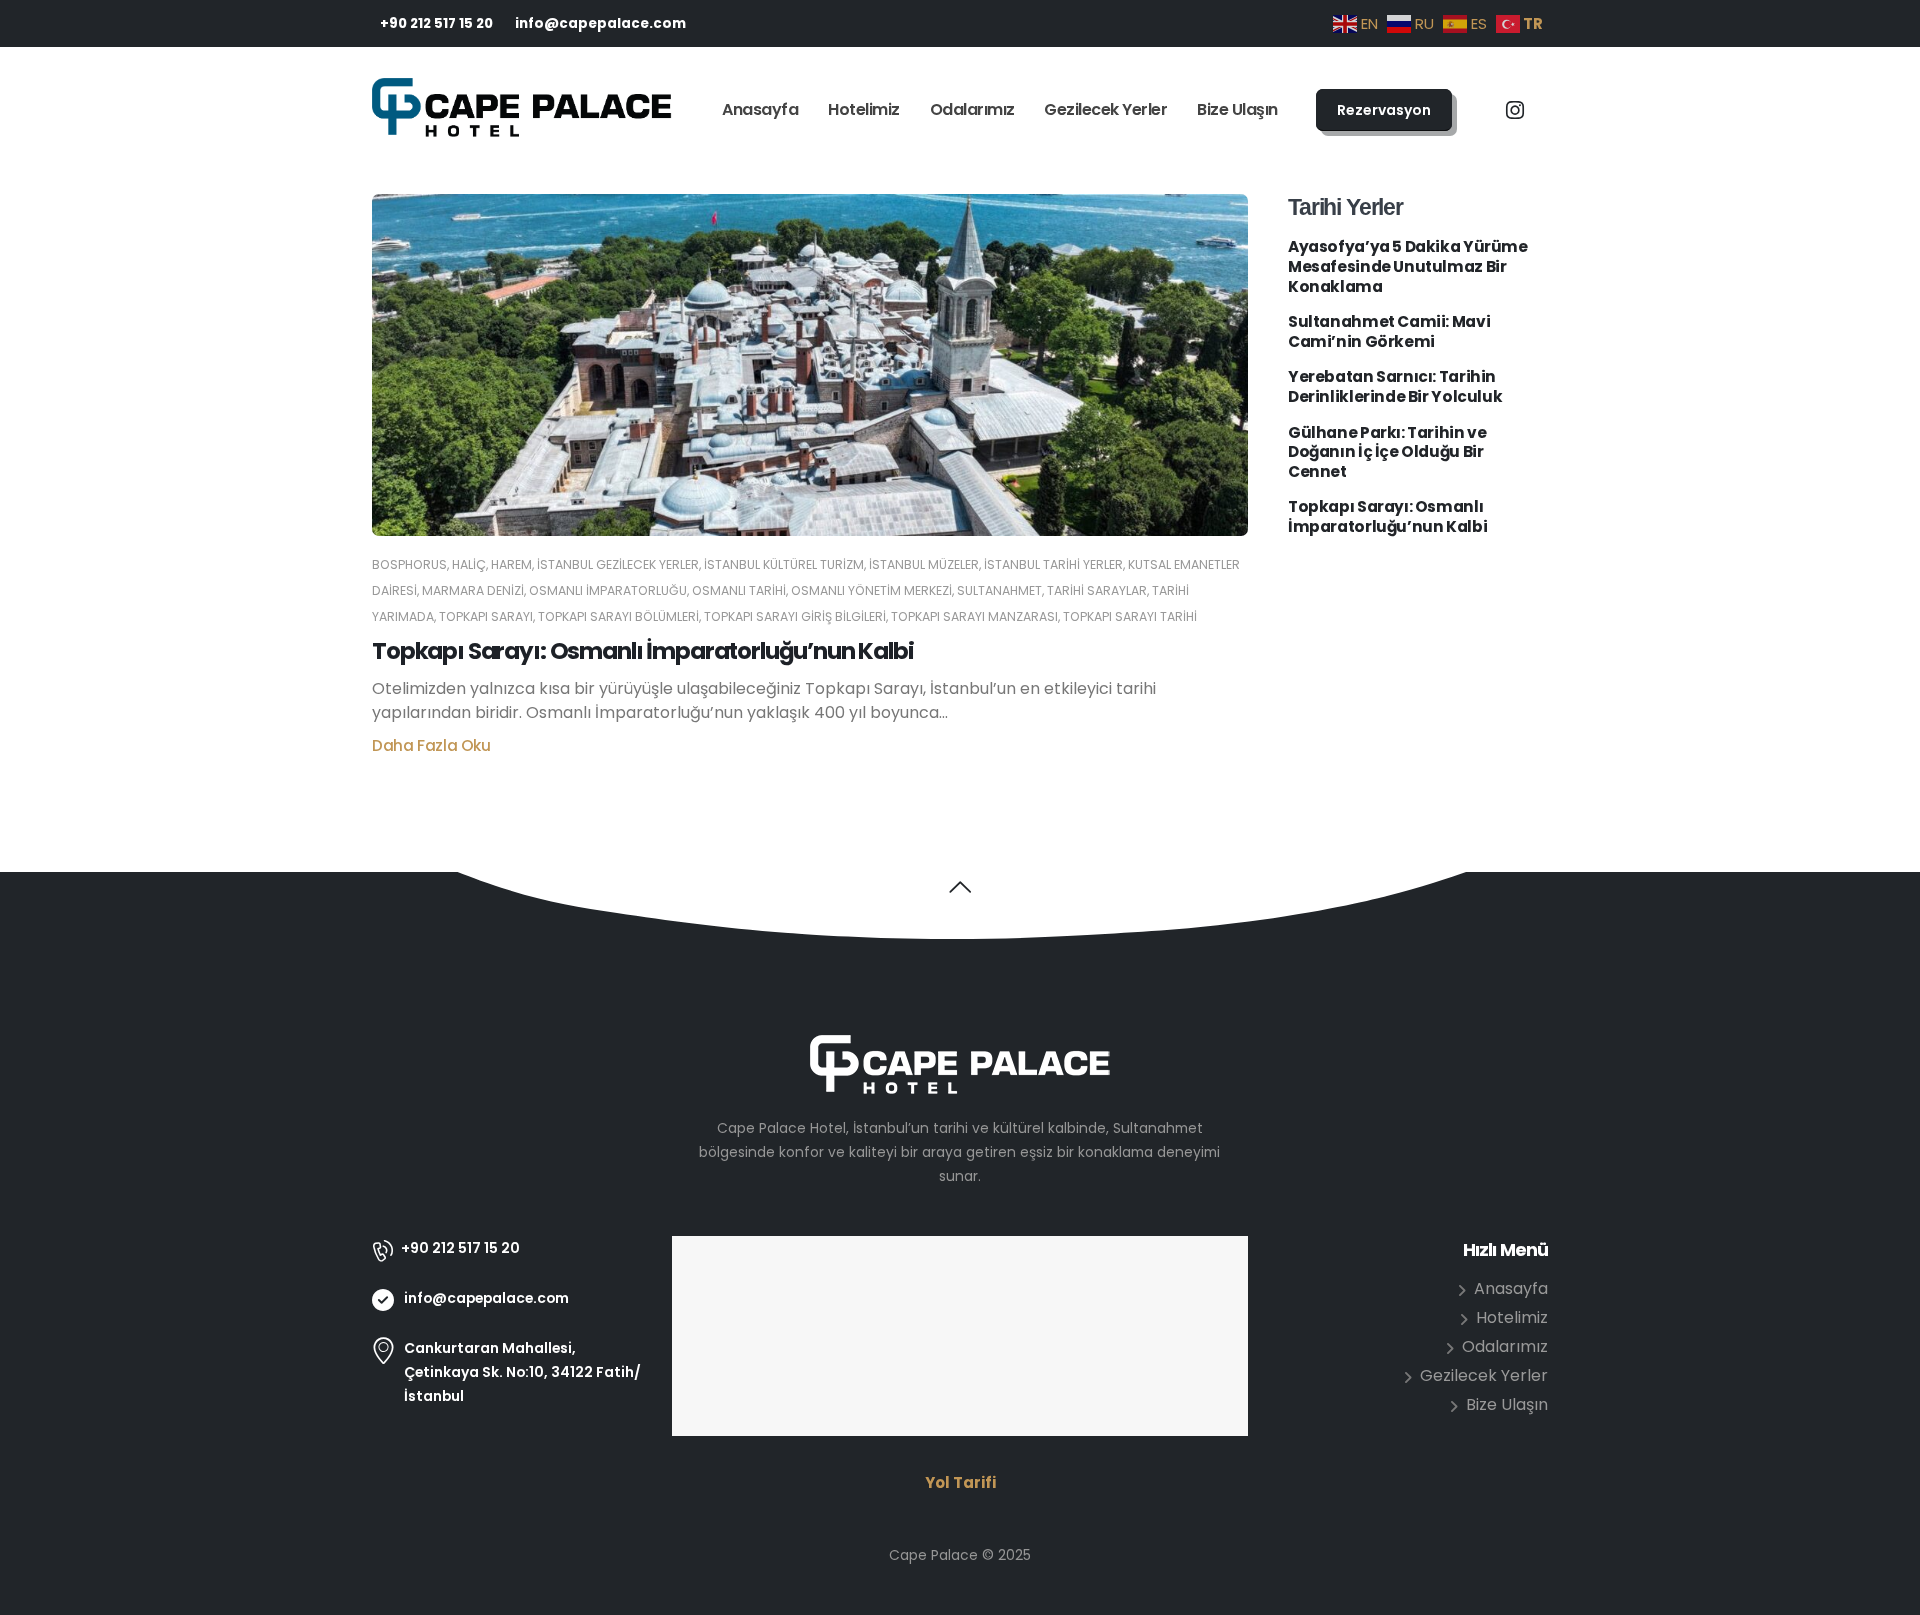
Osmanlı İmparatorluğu (608, 590)
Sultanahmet (999, 590)
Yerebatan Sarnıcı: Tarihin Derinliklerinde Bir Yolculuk (1395, 386)
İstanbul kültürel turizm (784, 564)
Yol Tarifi (960, 1482)
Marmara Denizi (473, 590)
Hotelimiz (864, 109)
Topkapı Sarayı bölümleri (618, 616)
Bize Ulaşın (1237, 109)
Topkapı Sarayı (486, 616)
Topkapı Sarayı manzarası (974, 616)
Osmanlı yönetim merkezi (871, 590)
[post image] (810, 365)
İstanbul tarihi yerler (1053, 564)
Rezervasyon (1384, 110)
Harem (511, 564)
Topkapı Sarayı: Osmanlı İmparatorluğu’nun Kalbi (643, 651)
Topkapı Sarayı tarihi (1130, 616)
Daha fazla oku (431, 745)
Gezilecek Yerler (1105, 109)
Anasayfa (760, 109)
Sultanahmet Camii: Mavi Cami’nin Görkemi (1389, 331)
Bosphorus (409, 564)
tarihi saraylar (1097, 590)
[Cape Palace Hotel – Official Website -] (522, 110)
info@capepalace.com (600, 23)
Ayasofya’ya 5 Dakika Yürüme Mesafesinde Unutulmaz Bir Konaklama (1408, 266)
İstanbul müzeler (924, 564)
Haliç (469, 564)
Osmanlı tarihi (739, 590)
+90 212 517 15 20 (436, 23)
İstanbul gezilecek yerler (618, 564)
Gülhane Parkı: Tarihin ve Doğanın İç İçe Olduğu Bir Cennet (1387, 452)
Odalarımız (972, 109)
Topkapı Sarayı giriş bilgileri (795, 616)
